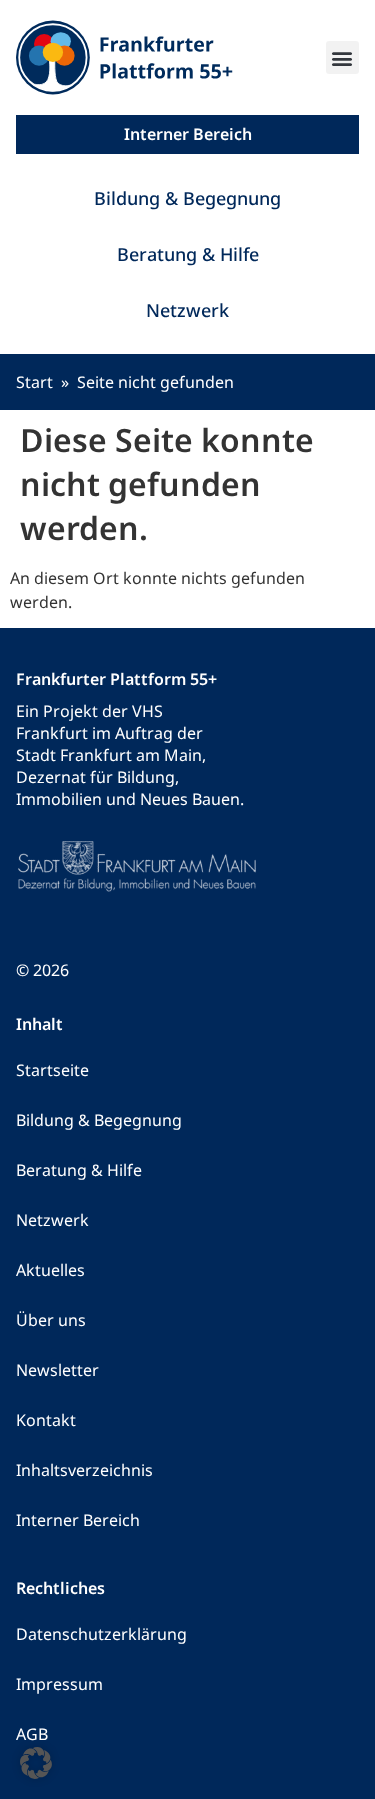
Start (34, 382)
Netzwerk (187, 310)
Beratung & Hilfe (188, 254)
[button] (342, 57)
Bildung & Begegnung (187, 198)
